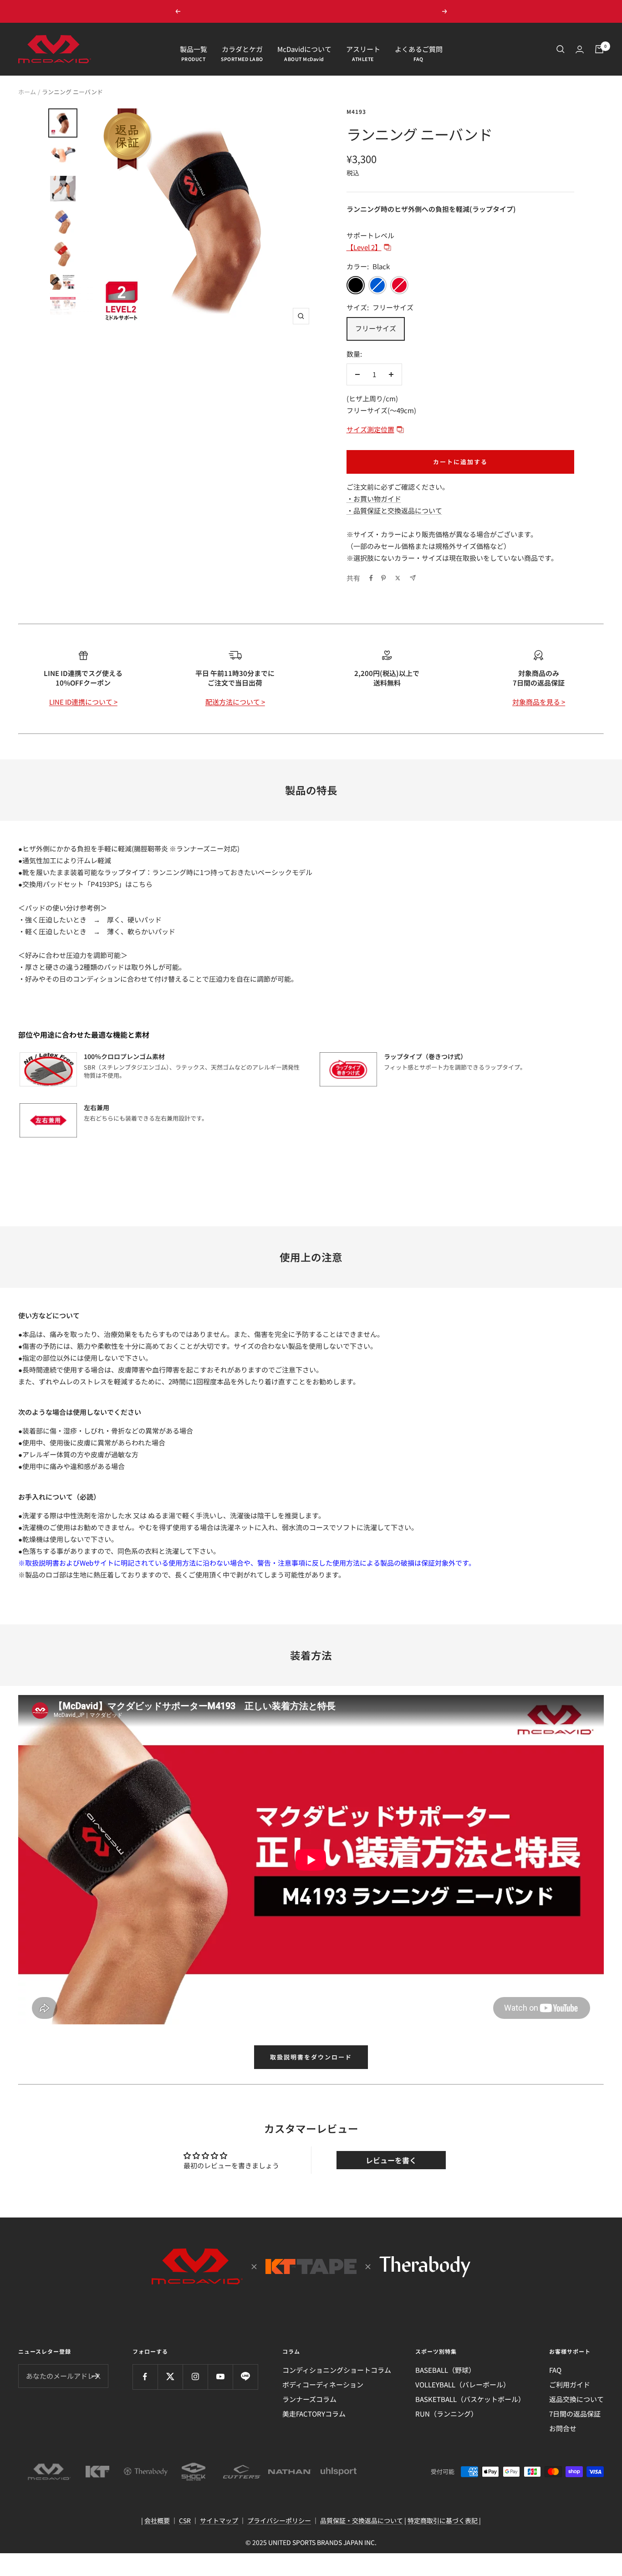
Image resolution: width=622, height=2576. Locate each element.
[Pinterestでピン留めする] (383, 578)
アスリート (363, 49)
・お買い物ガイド (374, 499)
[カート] (599, 49)
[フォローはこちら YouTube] (220, 2377)
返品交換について (576, 2399)
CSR (185, 2520)
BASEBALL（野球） (445, 2370)
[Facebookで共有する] (371, 578)
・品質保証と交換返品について (394, 510)
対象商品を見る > (539, 702)
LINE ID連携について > (83, 702)
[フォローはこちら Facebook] (145, 2377)
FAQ (555, 2370)
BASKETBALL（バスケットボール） (470, 2399)
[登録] (95, 2376)
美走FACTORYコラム (314, 2414)
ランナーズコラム (309, 2399)
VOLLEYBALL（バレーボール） (463, 2384)
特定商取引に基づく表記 (443, 2520)
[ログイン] (580, 49)
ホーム (27, 92)
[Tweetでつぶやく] (398, 578)
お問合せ (563, 2428)
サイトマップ (219, 2520)
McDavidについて (304, 49)
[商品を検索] (561, 49)
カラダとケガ (242, 49)
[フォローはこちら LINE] (245, 2377)
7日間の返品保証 (575, 2414)
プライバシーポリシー (279, 2520)
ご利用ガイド (570, 2384)
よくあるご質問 (419, 49)
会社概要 (157, 2520)
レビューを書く (391, 2160)
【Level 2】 (364, 247)
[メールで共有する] (413, 578)
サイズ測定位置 (370, 429)
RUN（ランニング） (446, 2414)
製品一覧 (194, 49)
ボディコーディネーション (323, 2384)
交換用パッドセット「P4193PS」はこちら (87, 884)
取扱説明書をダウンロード (311, 2057)
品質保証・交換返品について (362, 2520)
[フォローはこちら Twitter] (170, 2377)
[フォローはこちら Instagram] (195, 2377)
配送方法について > (235, 702)
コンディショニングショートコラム (337, 2370)
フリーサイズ (376, 328)
